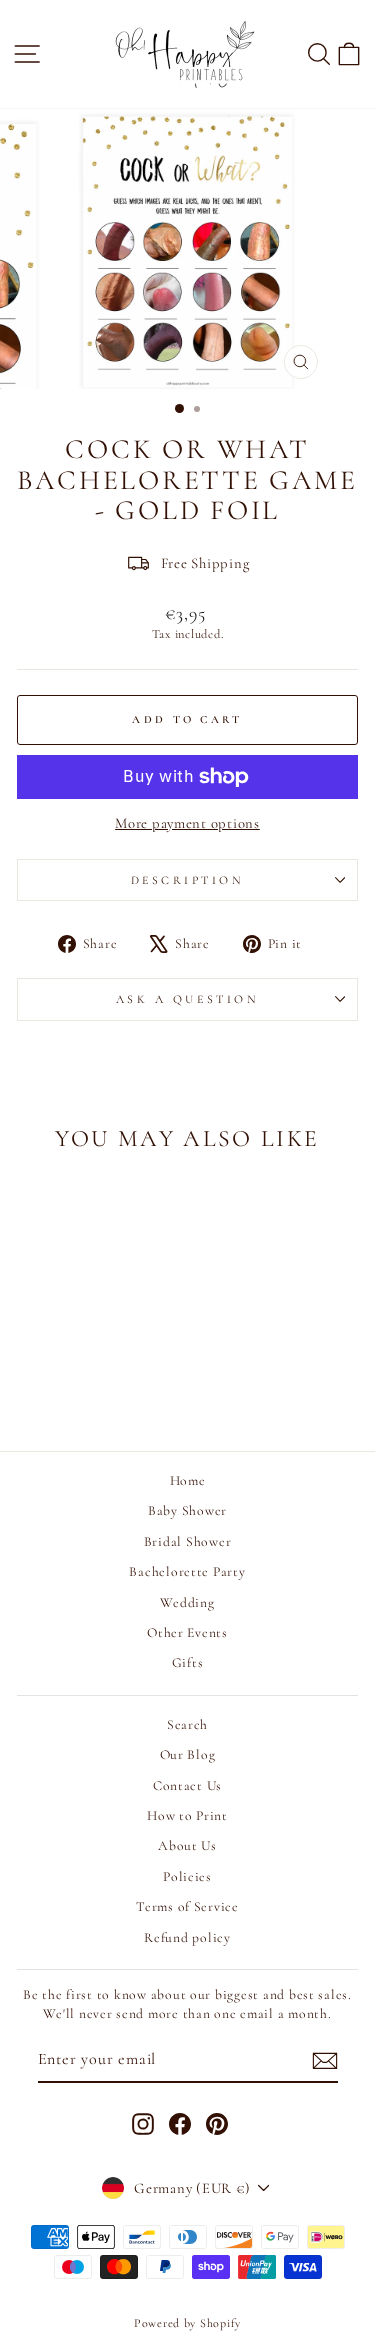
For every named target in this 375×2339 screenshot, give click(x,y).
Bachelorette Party (187, 1571)
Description (188, 880)
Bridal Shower (188, 1541)
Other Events (187, 1632)
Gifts (188, 1662)
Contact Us (187, 1785)
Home (188, 1480)
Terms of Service (187, 1906)
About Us (187, 1845)
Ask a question (187, 999)
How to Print (187, 1815)
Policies (187, 1876)
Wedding (187, 1602)
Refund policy (187, 1937)
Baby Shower (187, 1510)
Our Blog (188, 1754)
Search (187, 1724)
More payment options (187, 823)
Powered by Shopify (187, 2323)
